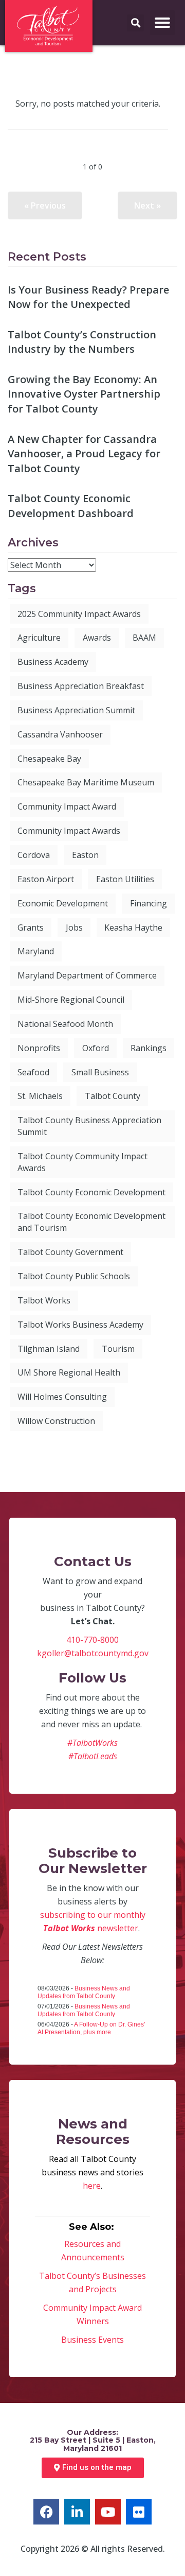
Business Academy (53, 662)
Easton (85, 855)
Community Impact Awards (69, 831)
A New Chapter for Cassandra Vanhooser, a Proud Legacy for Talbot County (84, 454)
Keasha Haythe (133, 928)
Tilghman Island (49, 1349)
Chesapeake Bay (49, 759)
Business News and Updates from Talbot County (84, 1992)
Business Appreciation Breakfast (81, 686)
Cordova (34, 855)
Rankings (149, 1048)
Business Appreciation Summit (76, 710)
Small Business (100, 1072)
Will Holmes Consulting (62, 1397)
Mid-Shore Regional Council (71, 1000)
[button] (162, 23)
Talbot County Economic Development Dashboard (71, 506)
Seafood (33, 1072)
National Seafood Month (65, 1024)
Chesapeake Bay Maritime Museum (86, 782)
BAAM (144, 638)
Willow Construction (56, 1421)
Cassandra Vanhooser (60, 734)
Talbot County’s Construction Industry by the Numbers (82, 342)
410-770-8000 (92, 1640)
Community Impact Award (67, 806)
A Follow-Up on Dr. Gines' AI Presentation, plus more (91, 2028)
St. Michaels (40, 1096)
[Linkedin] (77, 2512)
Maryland (36, 951)
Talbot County (113, 1096)
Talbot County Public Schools (74, 1276)
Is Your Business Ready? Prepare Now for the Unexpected (88, 297)
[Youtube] (108, 2512)
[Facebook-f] (46, 2512)
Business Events (92, 2340)
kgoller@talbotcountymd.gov (93, 1653)
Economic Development (63, 903)
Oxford (96, 1048)
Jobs (74, 928)
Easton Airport (46, 879)
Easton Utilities (125, 879)
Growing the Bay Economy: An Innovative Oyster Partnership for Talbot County (84, 394)
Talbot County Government (70, 1252)
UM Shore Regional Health (69, 1372)
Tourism (118, 1349)
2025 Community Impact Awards (79, 614)
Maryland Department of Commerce (87, 975)
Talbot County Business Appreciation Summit (89, 1126)
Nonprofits (39, 1048)
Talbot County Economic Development (91, 1192)
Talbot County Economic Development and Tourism (91, 1222)
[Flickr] (139, 2512)
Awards (97, 638)
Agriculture (39, 638)
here (92, 2186)
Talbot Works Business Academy (80, 1325)
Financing (149, 903)
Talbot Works (44, 1300)
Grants (31, 928)
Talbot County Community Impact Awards (82, 1162)
